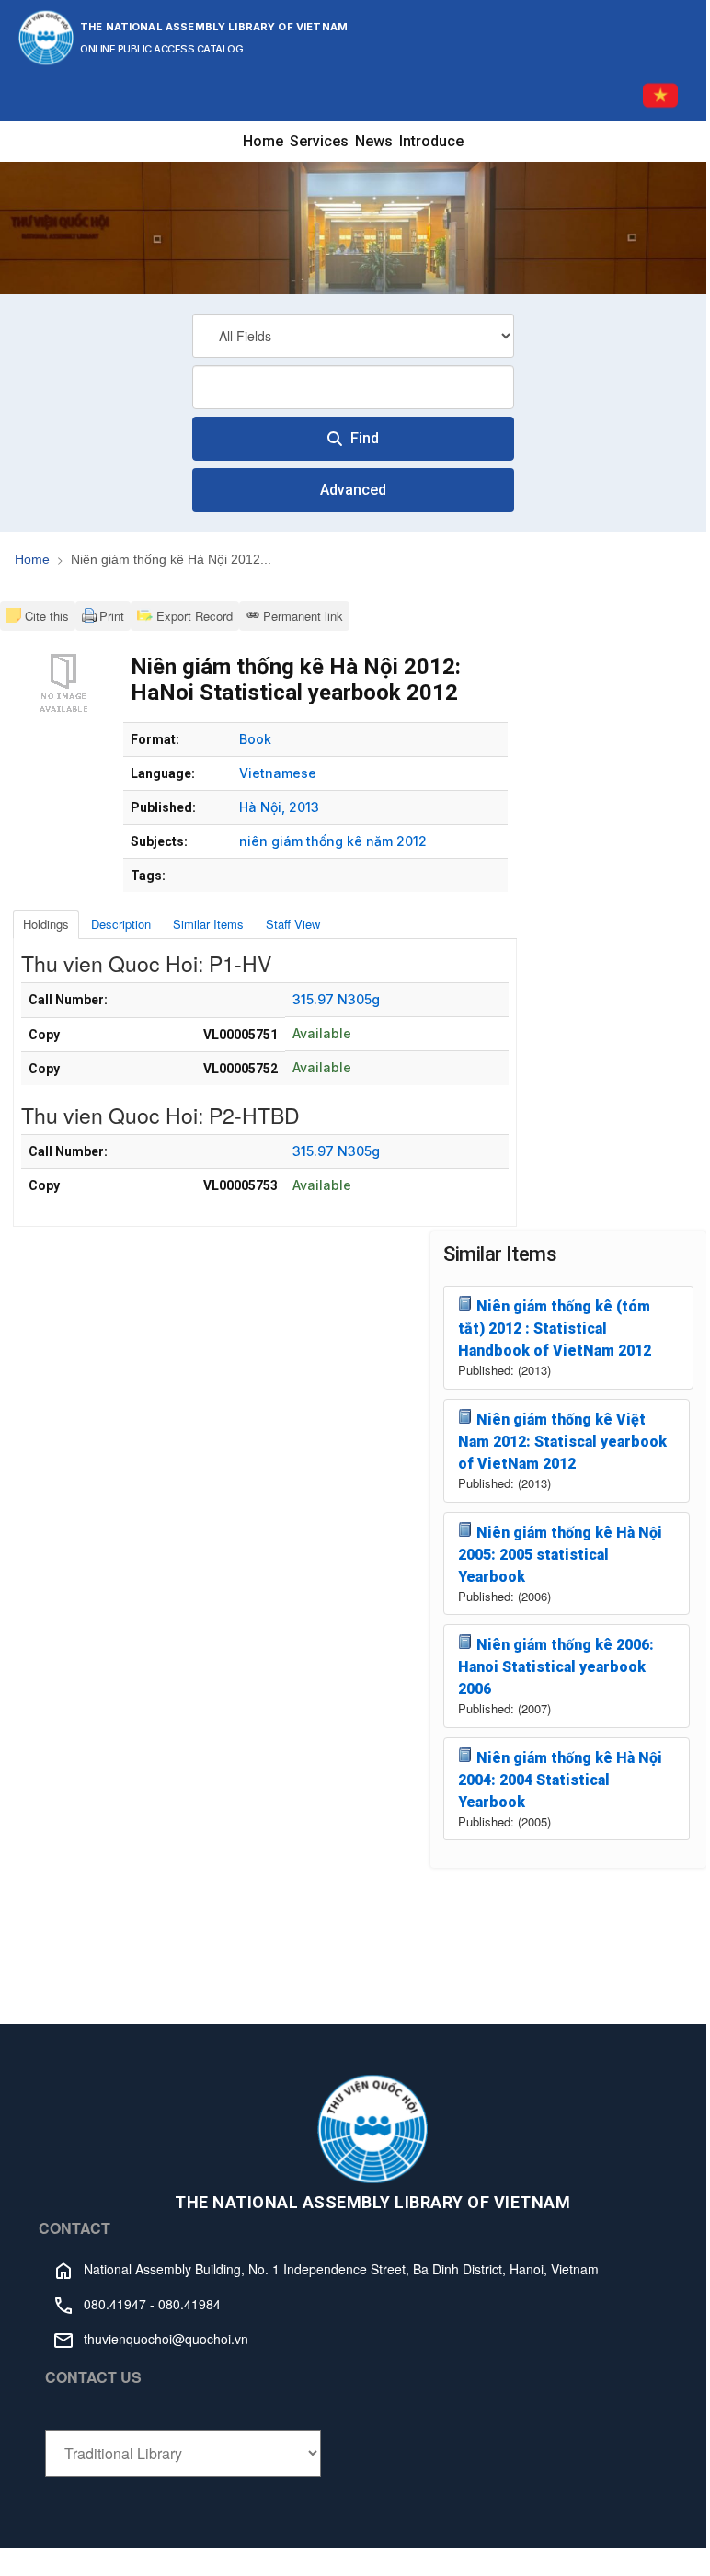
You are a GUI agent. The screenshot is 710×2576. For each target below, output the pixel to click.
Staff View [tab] (293, 924)
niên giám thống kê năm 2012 (333, 841)
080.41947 (115, 2304)
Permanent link (303, 616)
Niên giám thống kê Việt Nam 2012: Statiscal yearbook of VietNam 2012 (562, 1442)
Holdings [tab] (46, 924)
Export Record (193, 616)
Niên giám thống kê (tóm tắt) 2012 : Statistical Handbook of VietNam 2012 (555, 1328)
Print (112, 616)
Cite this (47, 616)
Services (319, 141)
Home (263, 141)
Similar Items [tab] (208, 924)
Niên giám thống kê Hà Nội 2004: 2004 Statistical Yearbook (560, 1780)
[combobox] (353, 387)
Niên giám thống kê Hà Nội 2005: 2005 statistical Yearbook (560, 1555)
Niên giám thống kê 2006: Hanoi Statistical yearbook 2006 (556, 1667)
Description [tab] (121, 924)
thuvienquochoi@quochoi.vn (166, 2339)
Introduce (431, 141)
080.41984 (189, 2304)
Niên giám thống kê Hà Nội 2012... (171, 559)
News (374, 141)
